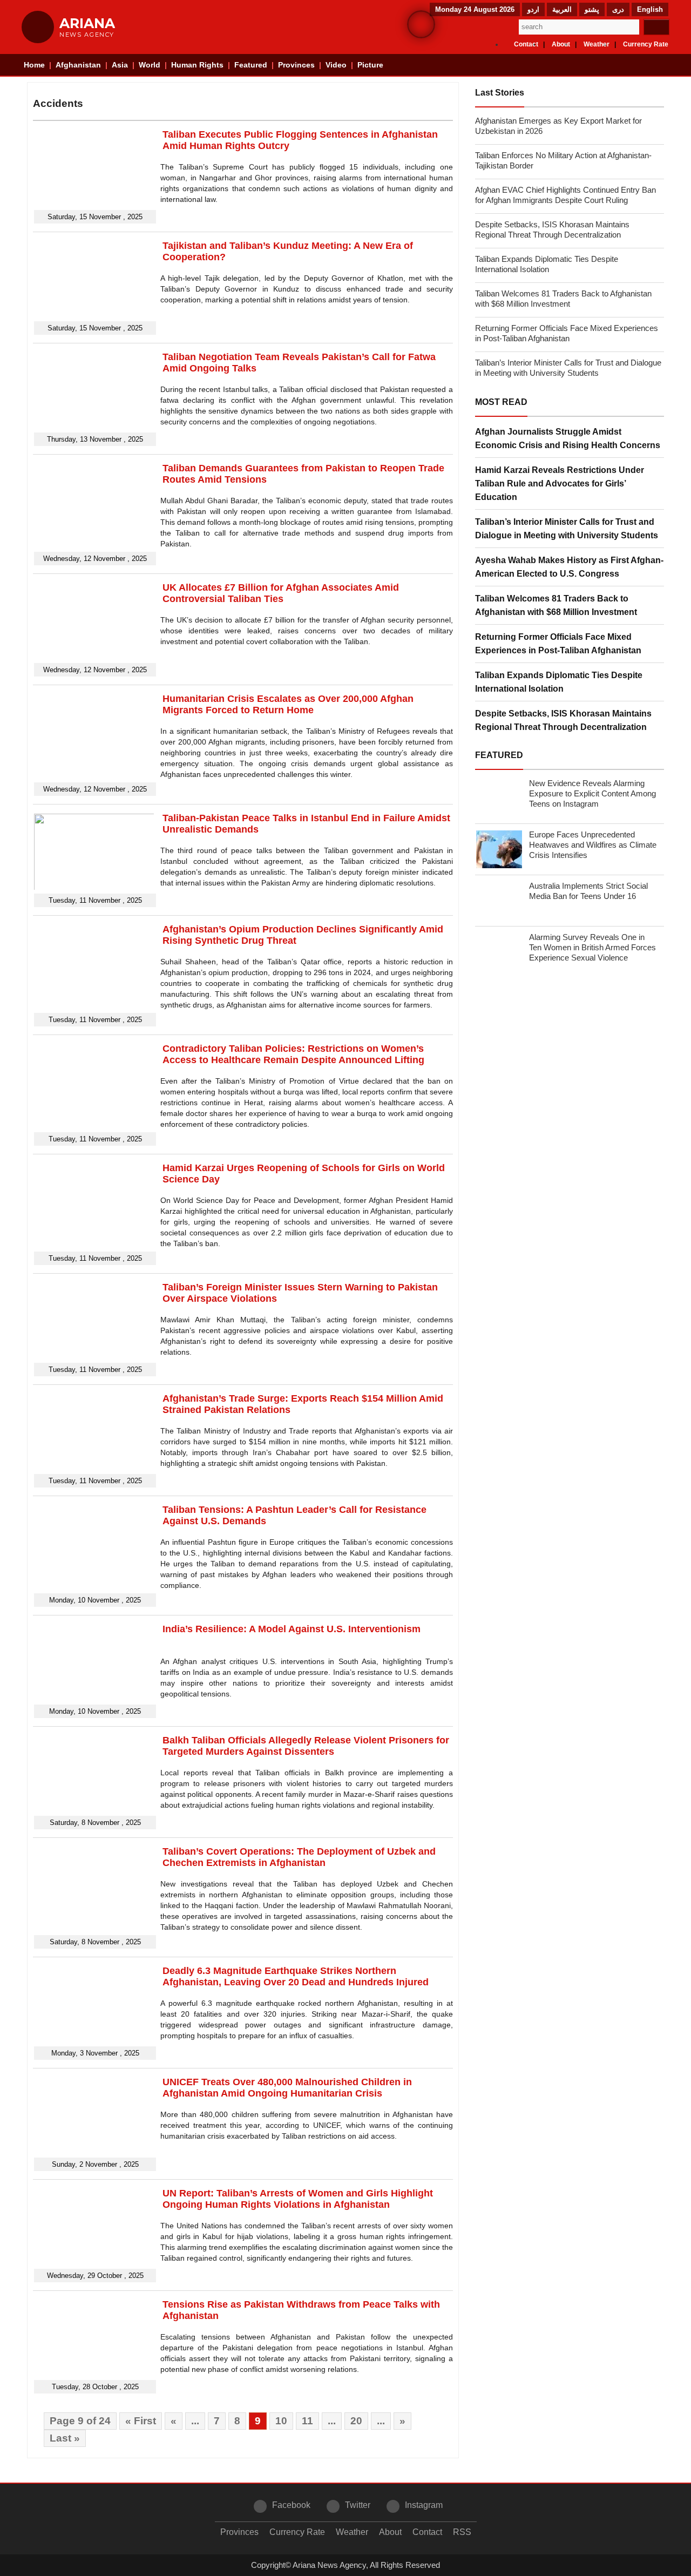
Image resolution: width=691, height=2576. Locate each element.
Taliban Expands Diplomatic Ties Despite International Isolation (547, 264)
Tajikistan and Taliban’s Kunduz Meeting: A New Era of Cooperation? (288, 251)
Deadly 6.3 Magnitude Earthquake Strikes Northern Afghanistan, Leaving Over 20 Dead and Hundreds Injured (296, 1976)
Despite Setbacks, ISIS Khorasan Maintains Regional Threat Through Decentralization (552, 229)
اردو (533, 9)
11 (307, 2421)
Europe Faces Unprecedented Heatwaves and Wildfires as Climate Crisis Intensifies (593, 845)
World (150, 65)
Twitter (358, 2505)
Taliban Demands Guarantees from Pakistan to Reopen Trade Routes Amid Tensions (303, 474)
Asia (120, 65)
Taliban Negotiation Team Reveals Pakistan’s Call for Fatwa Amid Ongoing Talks (299, 363)
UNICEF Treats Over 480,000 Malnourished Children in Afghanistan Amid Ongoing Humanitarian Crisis (287, 2088)
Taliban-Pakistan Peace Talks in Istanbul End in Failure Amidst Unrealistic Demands (306, 824)
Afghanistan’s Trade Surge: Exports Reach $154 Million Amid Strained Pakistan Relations (303, 1404)
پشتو (592, 9)
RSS (462, 2532)
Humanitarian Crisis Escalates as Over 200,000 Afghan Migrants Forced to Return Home (288, 704)
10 (281, 2421)
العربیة (562, 9)
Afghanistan (78, 65)
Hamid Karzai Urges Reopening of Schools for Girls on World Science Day (304, 1174)
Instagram (424, 2505)
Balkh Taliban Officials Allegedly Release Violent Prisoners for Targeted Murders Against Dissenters (306, 1746)
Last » (65, 2438)
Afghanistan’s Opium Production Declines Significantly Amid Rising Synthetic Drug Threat (303, 935)
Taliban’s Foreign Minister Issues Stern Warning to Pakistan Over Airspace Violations (300, 1293)
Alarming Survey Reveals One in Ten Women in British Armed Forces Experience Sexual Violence (592, 947)
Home (34, 65)
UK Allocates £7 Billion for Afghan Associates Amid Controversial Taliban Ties (281, 593)
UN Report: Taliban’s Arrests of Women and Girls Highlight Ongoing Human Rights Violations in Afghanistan (298, 2199)
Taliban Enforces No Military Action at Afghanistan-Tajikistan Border (563, 160)
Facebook (291, 2505)
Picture (370, 65)
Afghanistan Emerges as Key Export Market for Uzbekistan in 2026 (558, 126)
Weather (597, 44)
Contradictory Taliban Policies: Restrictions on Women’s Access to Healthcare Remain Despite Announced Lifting (293, 1054)
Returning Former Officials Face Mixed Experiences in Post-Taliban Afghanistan (567, 333)
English (650, 9)
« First (141, 2421)
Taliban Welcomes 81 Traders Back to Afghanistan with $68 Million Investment (563, 299)
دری (618, 9)
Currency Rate (646, 44)
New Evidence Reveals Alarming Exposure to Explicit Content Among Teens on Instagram (592, 793)
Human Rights (197, 65)
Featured (251, 65)
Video (336, 65)
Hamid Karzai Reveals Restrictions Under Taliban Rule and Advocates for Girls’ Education (560, 484)
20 (356, 2421)
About (561, 44)
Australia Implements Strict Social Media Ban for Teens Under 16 (588, 891)
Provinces (296, 65)
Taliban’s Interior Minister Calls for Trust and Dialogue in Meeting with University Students (568, 368)
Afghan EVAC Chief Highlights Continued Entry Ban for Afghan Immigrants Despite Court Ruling (565, 195)
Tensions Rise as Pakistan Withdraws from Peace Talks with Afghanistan (301, 2310)
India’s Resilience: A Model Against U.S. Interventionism (292, 1629)
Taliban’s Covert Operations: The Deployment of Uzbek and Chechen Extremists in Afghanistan (299, 1857)
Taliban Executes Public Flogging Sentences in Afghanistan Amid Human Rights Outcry (300, 140)
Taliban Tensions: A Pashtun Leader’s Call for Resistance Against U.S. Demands (294, 1515)
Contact (526, 44)
